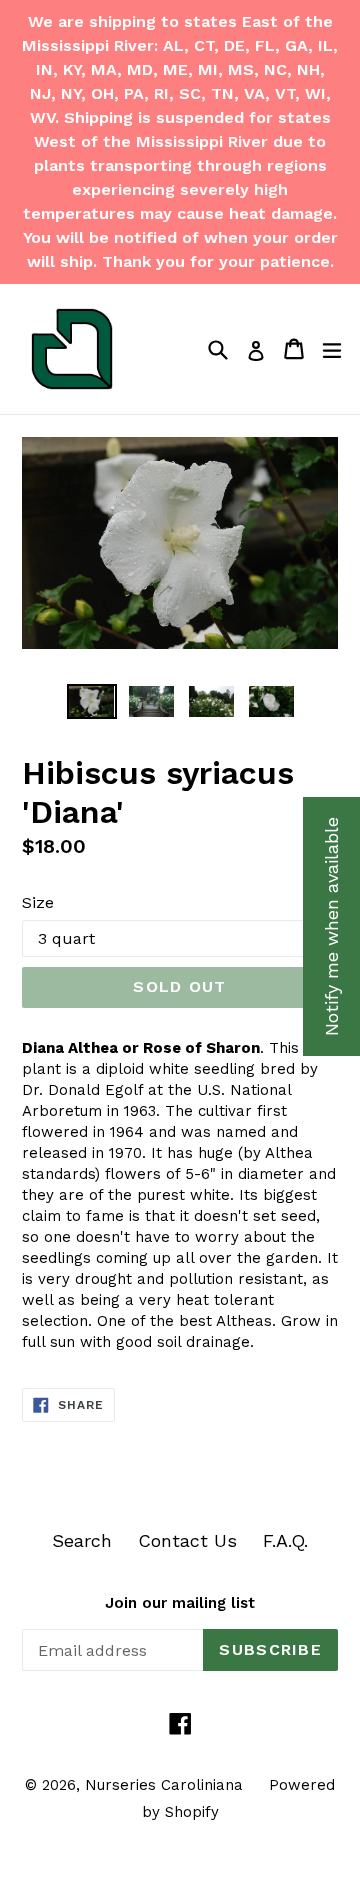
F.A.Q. (285, 1540)
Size (38, 902)
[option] (92, 701)
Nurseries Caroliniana (164, 1785)
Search (82, 1540)
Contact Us (187, 1540)
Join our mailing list (180, 1603)
